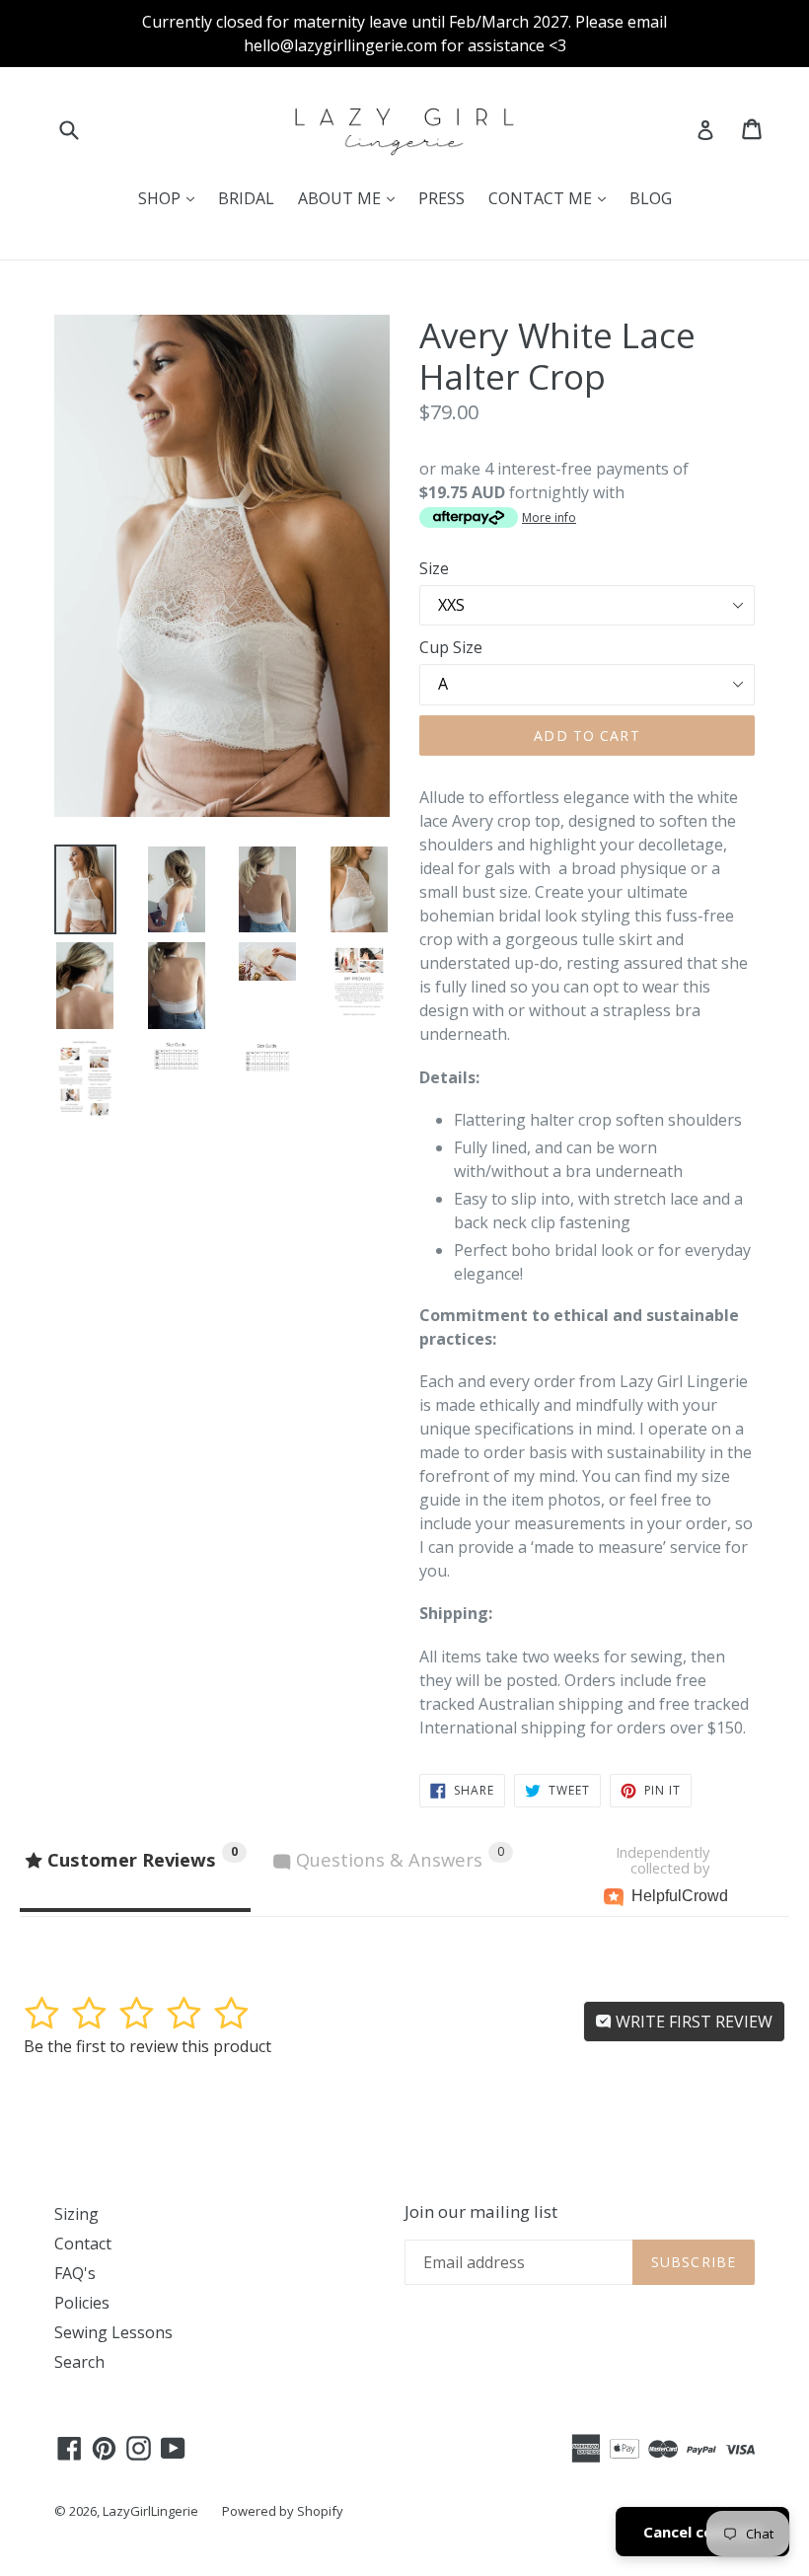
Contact (83, 2244)
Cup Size (451, 647)
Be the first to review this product (147, 2046)
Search (79, 2362)
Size (434, 568)
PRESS (441, 198)
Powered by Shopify (283, 2511)
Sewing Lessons (113, 2332)
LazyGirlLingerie (150, 2511)
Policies (82, 2303)
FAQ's (75, 2273)
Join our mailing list (481, 2212)
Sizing (76, 2214)
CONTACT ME (552, 198)
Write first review (692, 2022)
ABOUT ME (351, 198)
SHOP (171, 198)
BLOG (651, 198)
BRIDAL (246, 198)
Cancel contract (702, 2532)
